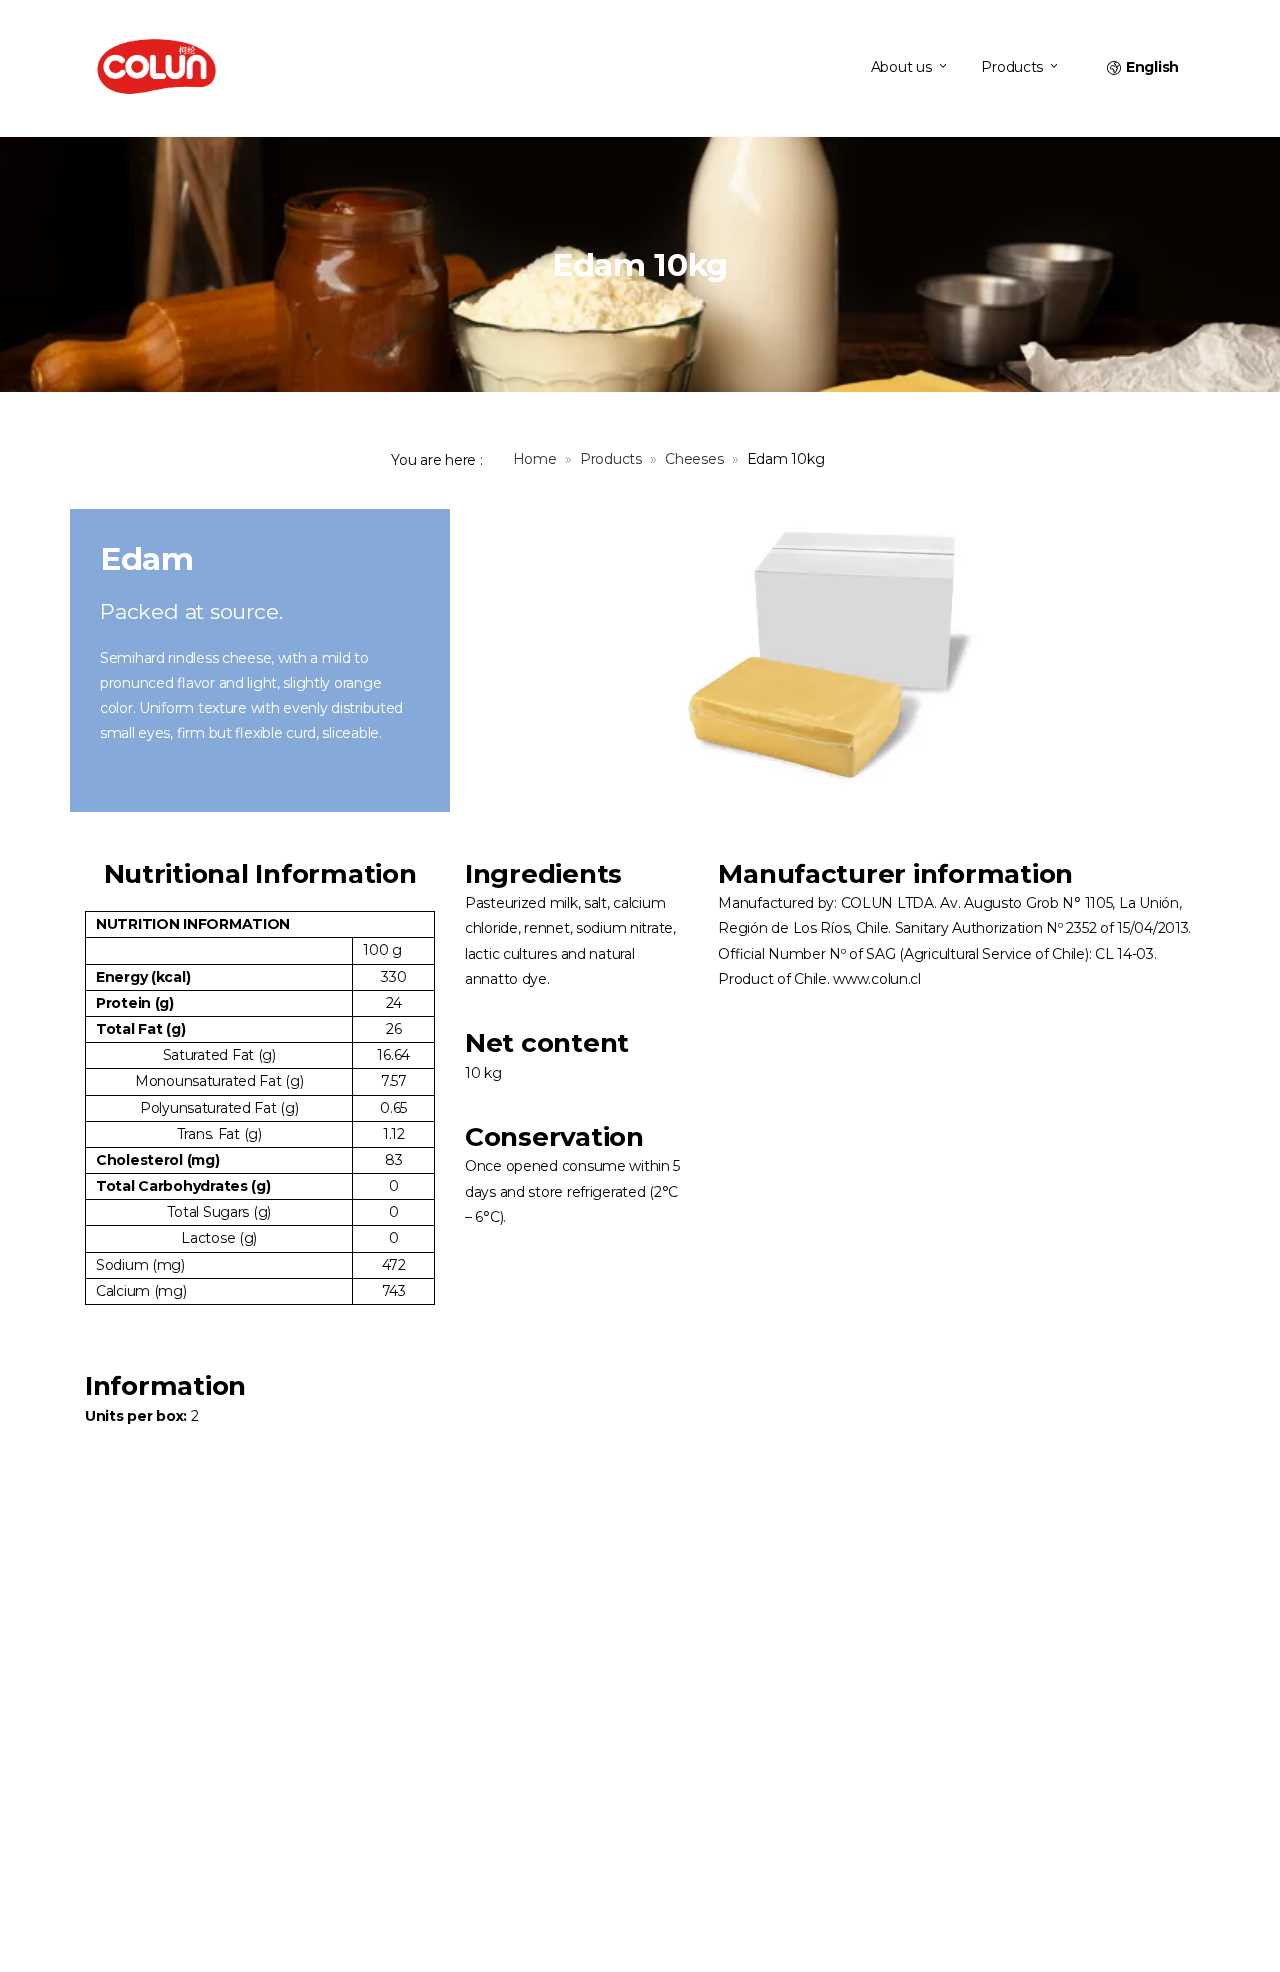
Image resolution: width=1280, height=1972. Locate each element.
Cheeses (694, 459)
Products (611, 459)
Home (535, 459)
